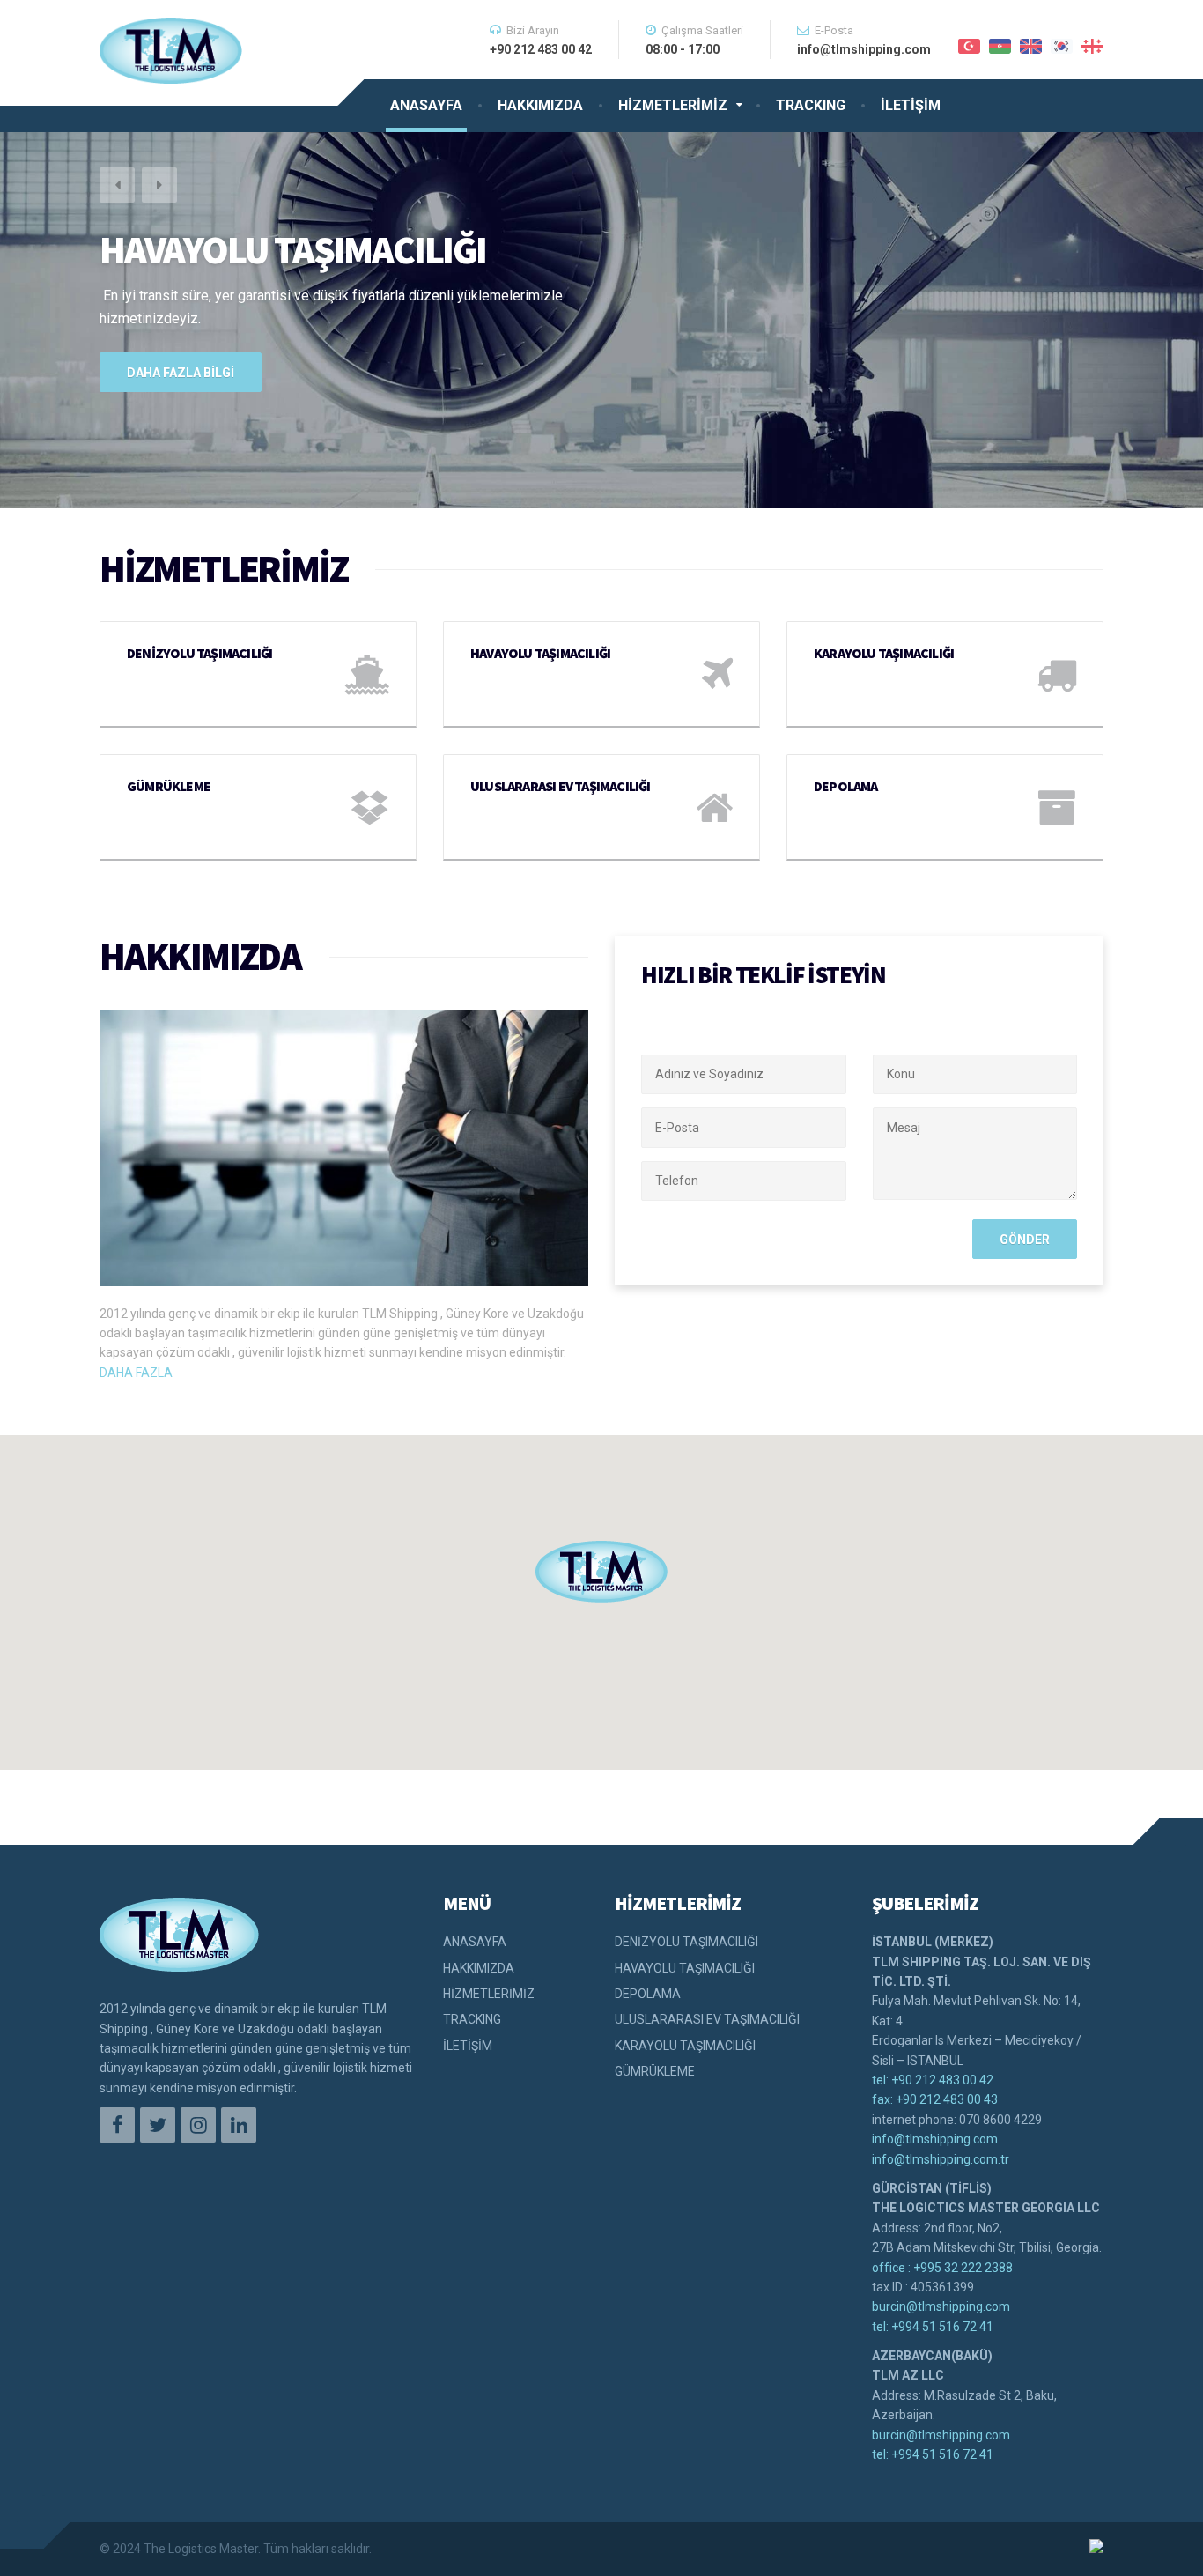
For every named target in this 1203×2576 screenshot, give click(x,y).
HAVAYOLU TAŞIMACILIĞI (685, 1968)
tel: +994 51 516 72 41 (933, 2327)
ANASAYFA (426, 105)
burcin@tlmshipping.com (941, 2306)
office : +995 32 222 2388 (942, 2268)
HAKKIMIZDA (540, 105)
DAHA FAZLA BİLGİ (181, 373)
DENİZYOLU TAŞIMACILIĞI (686, 1942)
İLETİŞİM (911, 105)
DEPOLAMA (648, 1994)
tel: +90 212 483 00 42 (933, 2080)
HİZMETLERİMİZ (673, 105)
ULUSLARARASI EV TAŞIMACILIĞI (707, 2019)
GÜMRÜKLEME (655, 2071)
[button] (117, 185)
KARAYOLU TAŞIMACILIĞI (685, 2046)
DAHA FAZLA (136, 1373)
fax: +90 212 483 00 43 (935, 2099)
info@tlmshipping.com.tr (941, 2159)
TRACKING (811, 105)
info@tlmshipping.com (935, 2139)
